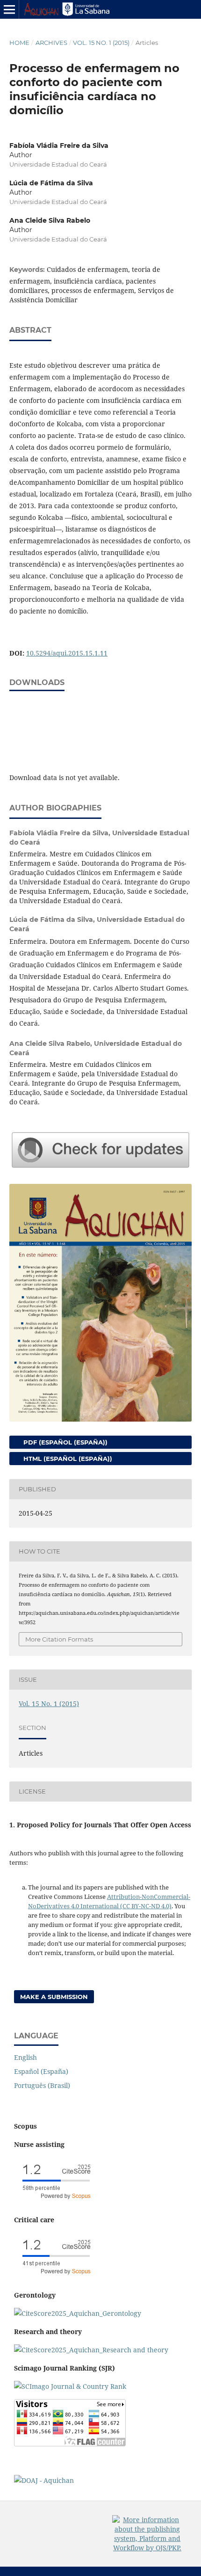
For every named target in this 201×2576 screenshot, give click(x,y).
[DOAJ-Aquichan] (44, 2480)
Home (19, 43)
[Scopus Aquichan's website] (56, 2277)
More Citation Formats (59, 1639)
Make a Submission (54, 1997)
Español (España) (41, 2071)
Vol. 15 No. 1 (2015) (101, 43)
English (25, 2057)
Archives (51, 43)
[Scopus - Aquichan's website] (56, 2201)
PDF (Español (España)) (65, 1442)
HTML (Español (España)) (67, 1459)
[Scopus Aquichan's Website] (91, 2350)
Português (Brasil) (42, 2085)
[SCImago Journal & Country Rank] (70, 2386)
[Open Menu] (9, 9)
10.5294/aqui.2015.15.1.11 (67, 653)
